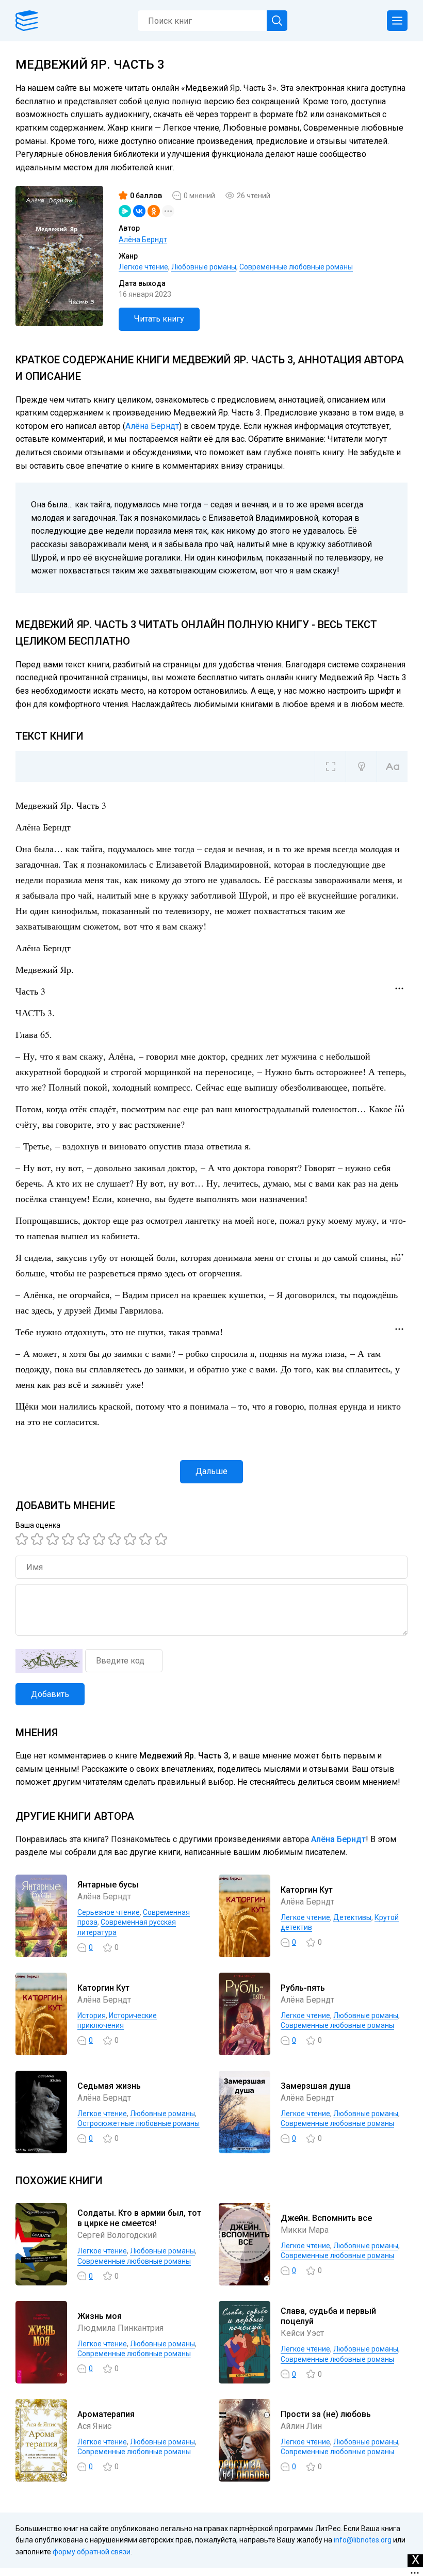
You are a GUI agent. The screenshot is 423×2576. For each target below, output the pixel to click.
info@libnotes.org (363, 2540)
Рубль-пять (303, 1988)
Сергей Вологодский (117, 2235)
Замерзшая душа (316, 2086)
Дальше (211, 1471)
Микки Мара (305, 2230)
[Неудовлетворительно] (23, 1539)
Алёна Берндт (143, 239)
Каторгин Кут (307, 1890)
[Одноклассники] (154, 211)
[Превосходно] (162, 1539)
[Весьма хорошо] (101, 1539)
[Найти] (277, 21)
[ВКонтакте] (139, 211)
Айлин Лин (301, 2426)
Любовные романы (204, 267)
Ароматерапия (106, 2414)
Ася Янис (94, 2426)
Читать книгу (159, 319)
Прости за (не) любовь (326, 2414)
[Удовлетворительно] (54, 1539)
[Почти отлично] (132, 1539)
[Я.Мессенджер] (125, 211)
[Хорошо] (85, 1539)
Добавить (50, 1694)
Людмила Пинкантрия (120, 2328)
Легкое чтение (143, 267)
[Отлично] (147, 1539)
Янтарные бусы (108, 1885)
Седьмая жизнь (109, 2086)
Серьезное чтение (109, 1912)
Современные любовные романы (296, 267)
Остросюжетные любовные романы (139, 2123)
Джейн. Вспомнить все (326, 2218)
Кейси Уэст (302, 2333)
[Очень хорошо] (116, 1539)
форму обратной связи (92, 2552)
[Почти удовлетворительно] (39, 1539)
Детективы (352, 1917)
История (92, 2015)
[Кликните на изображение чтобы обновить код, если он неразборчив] (49, 1661)
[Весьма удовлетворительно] (70, 1539)
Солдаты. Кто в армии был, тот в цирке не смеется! (139, 2218)
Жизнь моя (100, 2316)
